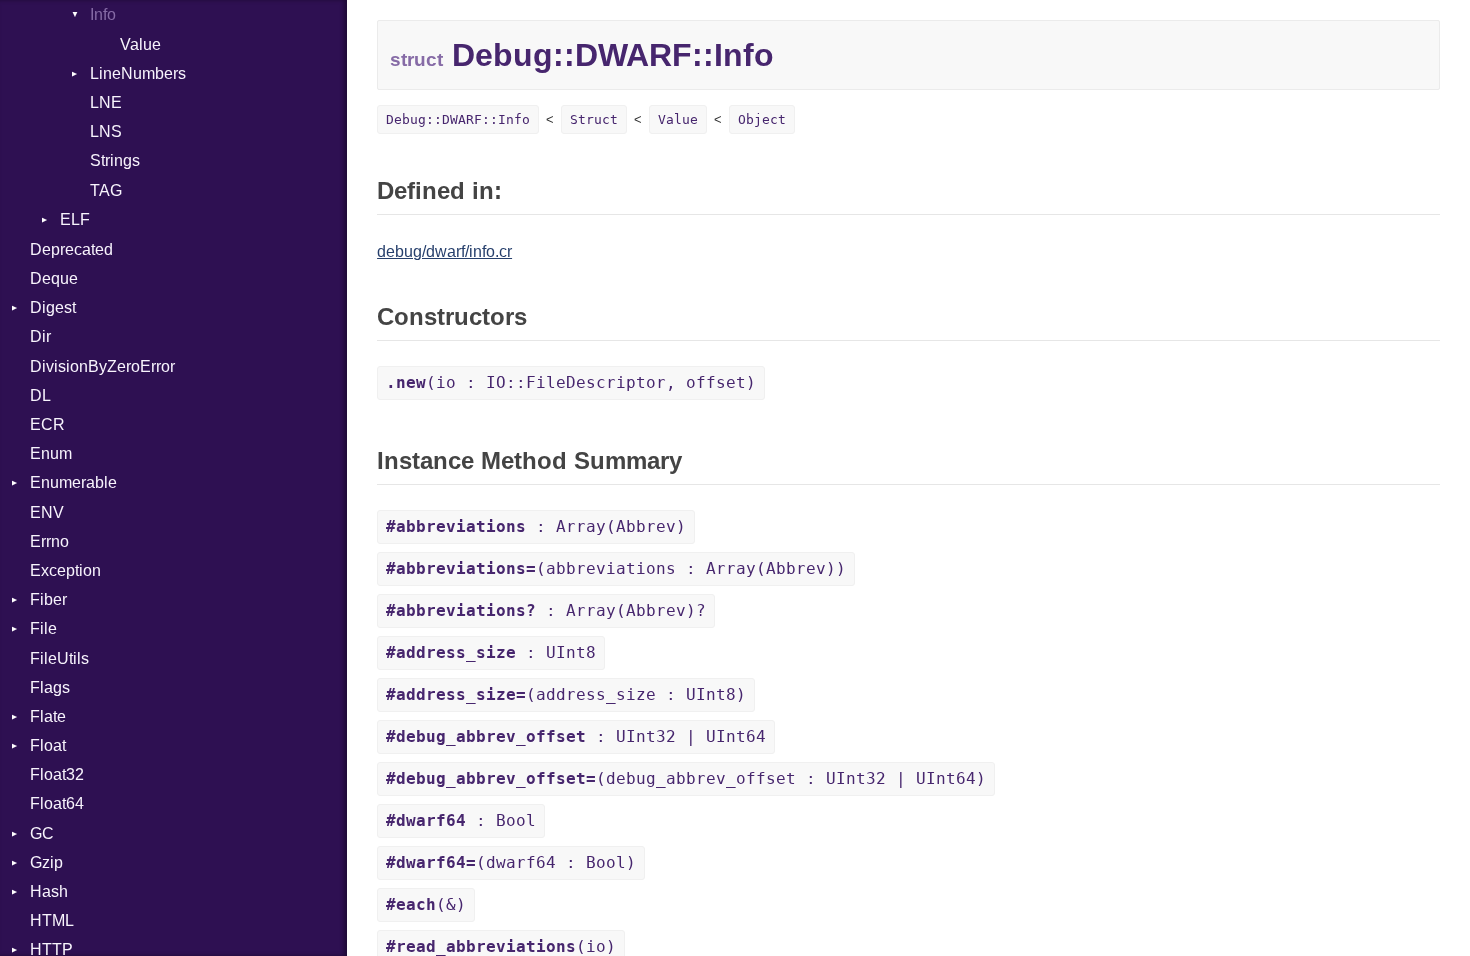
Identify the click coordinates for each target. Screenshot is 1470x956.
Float (48, 745)
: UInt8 (491, 652)
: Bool (461, 820)
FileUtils (59, 658)
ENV (47, 512)
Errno (49, 541)
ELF (75, 219)
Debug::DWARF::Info (458, 119)
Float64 (57, 803)
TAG (106, 190)
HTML (52, 920)
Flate (48, 716)
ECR (47, 424)
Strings (115, 160)
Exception (65, 570)
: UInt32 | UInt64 (576, 736)
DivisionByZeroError (102, 366)
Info (103, 14)
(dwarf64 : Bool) (511, 862)
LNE (106, 102)
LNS (106, 131)
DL (40, 395)
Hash (49, 891)
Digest (53, 307)
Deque (54, 278)
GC (42, 833)
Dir (40, 336)
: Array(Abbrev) (536, 526)
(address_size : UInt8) (566, 694)
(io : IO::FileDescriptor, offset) (571, 382)
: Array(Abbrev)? (546, 610)
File (43, 628)
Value (140, 44)
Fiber (48, 599)
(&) (426, 904)
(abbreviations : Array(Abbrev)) (616, 568)
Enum (51, 453)
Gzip (46, 862)
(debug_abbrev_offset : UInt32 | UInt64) (686, 778)
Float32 (57, 774)
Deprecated (71, 249)
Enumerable (73, 482)
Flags (50, 687)
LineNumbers (138, 73)
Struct (594, 119)
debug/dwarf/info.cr (444, 251)
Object (762, 119)
